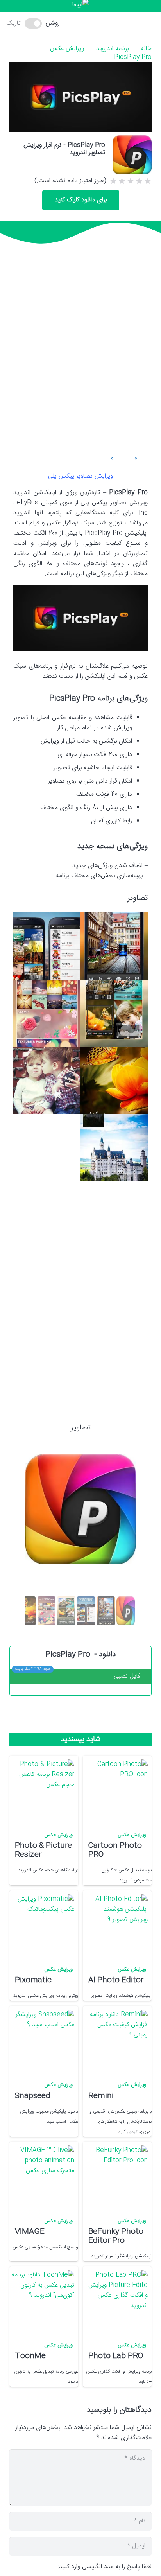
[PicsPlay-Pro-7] (114, 1148)
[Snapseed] (43, 2041)
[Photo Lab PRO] (116, 2302)
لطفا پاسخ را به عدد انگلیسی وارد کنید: (105, 2567)
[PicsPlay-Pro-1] (114, 946)
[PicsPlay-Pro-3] (114, 1013)
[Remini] (116, 2041)
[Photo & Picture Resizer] (43, 1791)
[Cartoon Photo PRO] (116, 1791)
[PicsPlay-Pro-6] (47, 1081)
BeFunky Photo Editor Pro (116, 2236)
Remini (101, 2096)
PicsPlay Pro (133, 57)
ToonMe (30, 2356)
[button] (84, 23)
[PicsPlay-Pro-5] (114, 1081)
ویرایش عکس (67, 49)
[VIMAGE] (43, 2177)
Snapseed (33, 2096)
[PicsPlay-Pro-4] (47, 1013)
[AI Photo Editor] (116, 1926)
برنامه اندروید (112, 49)
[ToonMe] (43, 2302)
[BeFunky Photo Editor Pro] (116, 2177)
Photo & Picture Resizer (43, 1850)
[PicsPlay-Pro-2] (47, 946)
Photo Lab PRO (116, 2356)
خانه (146, 49)
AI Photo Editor (116, 1980)
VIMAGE (30, 2232)
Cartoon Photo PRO (115, 1850)
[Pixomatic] (43, 1926)
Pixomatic (33, 1980)
